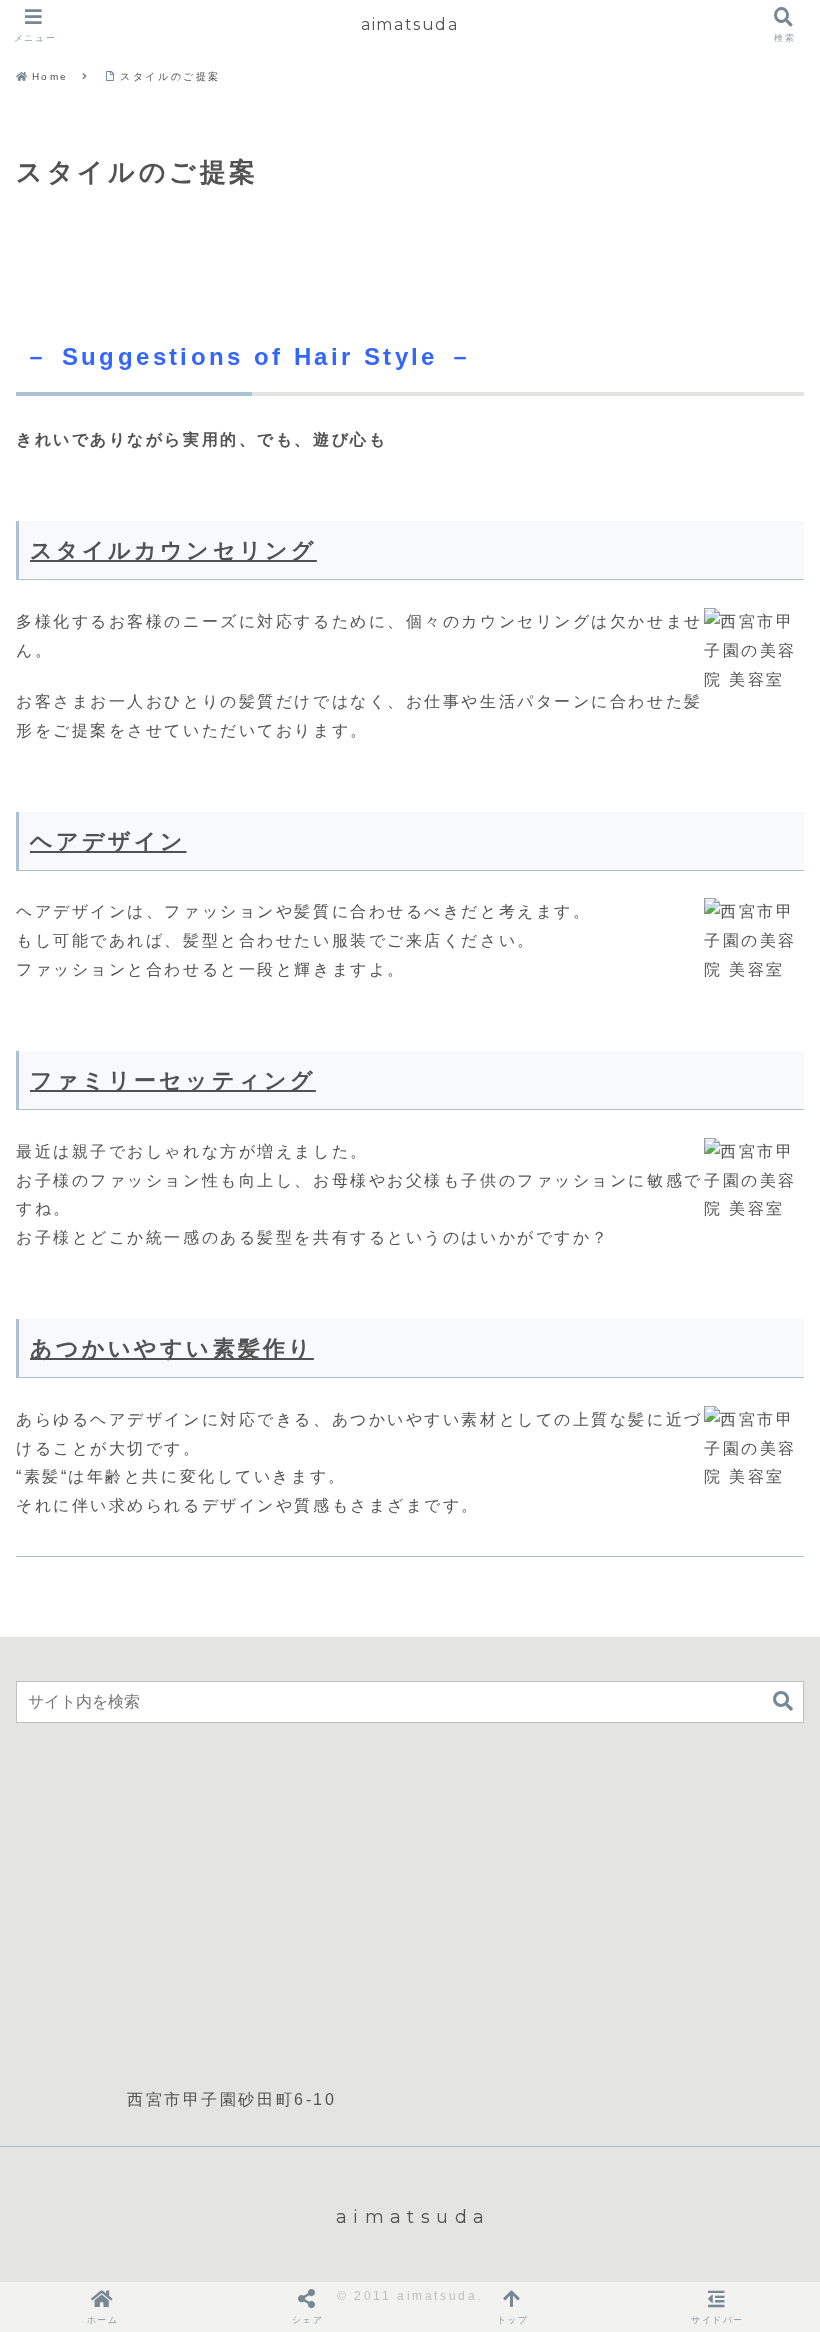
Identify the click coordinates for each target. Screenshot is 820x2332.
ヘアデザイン (108, 841)
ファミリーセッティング (173, 1080)
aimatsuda (409, 24)
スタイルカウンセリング (173, 550)
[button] (783, 1701)
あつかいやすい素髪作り (172, 1348)
